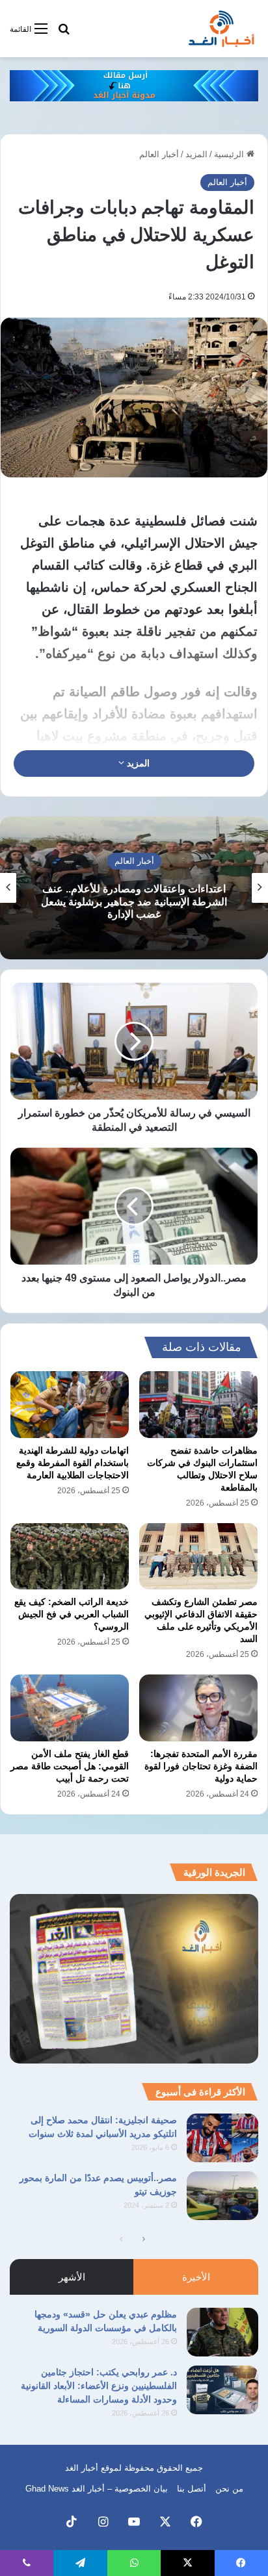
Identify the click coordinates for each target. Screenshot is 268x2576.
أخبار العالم (159, 154)
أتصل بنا (192, 2489)
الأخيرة (196, 2277)
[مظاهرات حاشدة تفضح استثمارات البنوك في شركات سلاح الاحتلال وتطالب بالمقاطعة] (198, 1405)
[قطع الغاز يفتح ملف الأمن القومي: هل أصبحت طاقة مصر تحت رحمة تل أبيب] (70, 1708)
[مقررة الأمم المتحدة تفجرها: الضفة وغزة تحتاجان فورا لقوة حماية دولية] (198, 1708)
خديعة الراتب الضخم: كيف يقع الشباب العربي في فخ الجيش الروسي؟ (72, 1614)
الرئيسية (230, 154)
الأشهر (72, 2277)
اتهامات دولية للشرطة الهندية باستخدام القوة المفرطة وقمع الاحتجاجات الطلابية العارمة (73, 1463)
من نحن (229, 2489)
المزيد (196, 154)
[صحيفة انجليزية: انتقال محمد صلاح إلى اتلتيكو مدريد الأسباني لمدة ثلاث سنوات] (222, 2138)
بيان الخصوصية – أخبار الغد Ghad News (97, 2489)
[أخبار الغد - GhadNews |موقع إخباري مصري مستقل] (221, 29)
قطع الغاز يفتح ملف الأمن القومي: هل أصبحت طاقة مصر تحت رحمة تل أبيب (70, 1766)
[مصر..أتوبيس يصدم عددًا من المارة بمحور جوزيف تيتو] (222, 2196)
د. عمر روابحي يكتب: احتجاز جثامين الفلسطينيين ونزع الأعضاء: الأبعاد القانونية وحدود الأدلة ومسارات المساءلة (99, 2386)
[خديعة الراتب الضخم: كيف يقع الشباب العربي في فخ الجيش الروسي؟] (70, 1557)
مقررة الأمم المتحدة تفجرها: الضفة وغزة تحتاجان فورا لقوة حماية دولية (201, 1766)
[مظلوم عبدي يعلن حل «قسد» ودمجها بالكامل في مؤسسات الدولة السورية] (222, 2332)
